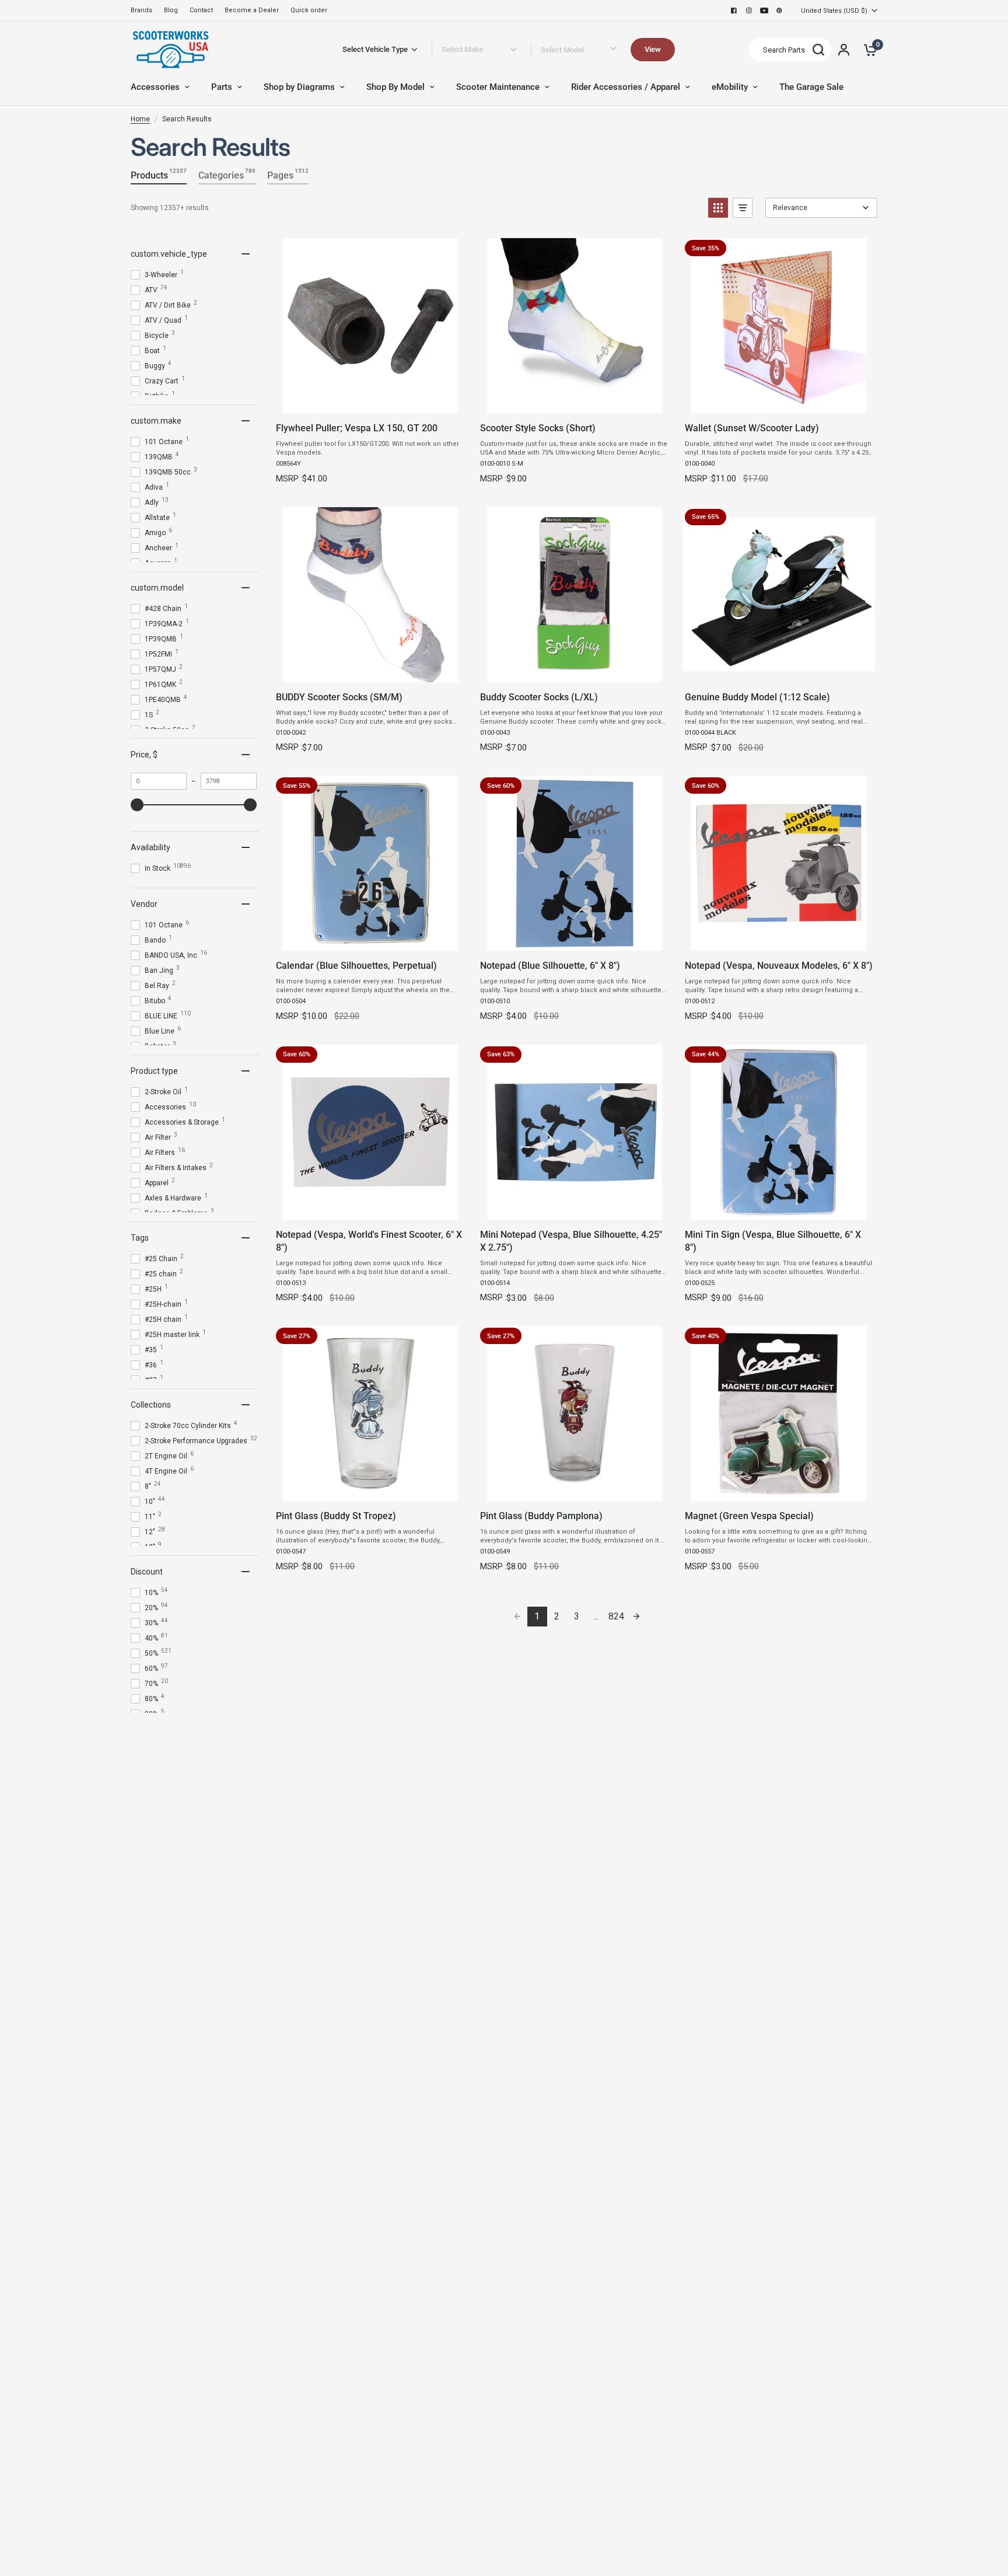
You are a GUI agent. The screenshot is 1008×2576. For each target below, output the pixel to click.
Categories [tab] (227, 174)
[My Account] (844, 50)
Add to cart (370, 401)
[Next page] (636, 1617)
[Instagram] (749, 11)
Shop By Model (395, 87)
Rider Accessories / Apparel (626, 87)
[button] (718, 208)
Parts (222, 87)
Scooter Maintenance (498, 87)
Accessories (155, 87)
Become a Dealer (252, 10)
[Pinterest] (779, 11)
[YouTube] (764, 11)
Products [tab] (159, 174)
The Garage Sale (811, 87)
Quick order (309, 10)
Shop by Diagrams (299, 87)
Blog (171, 10)
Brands (141, 10)
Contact (201, 10)
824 (616, 1616)
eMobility (730, 87)
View (653, 49)
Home (140, 119)
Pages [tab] (288, 174)
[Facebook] (734, 11)
